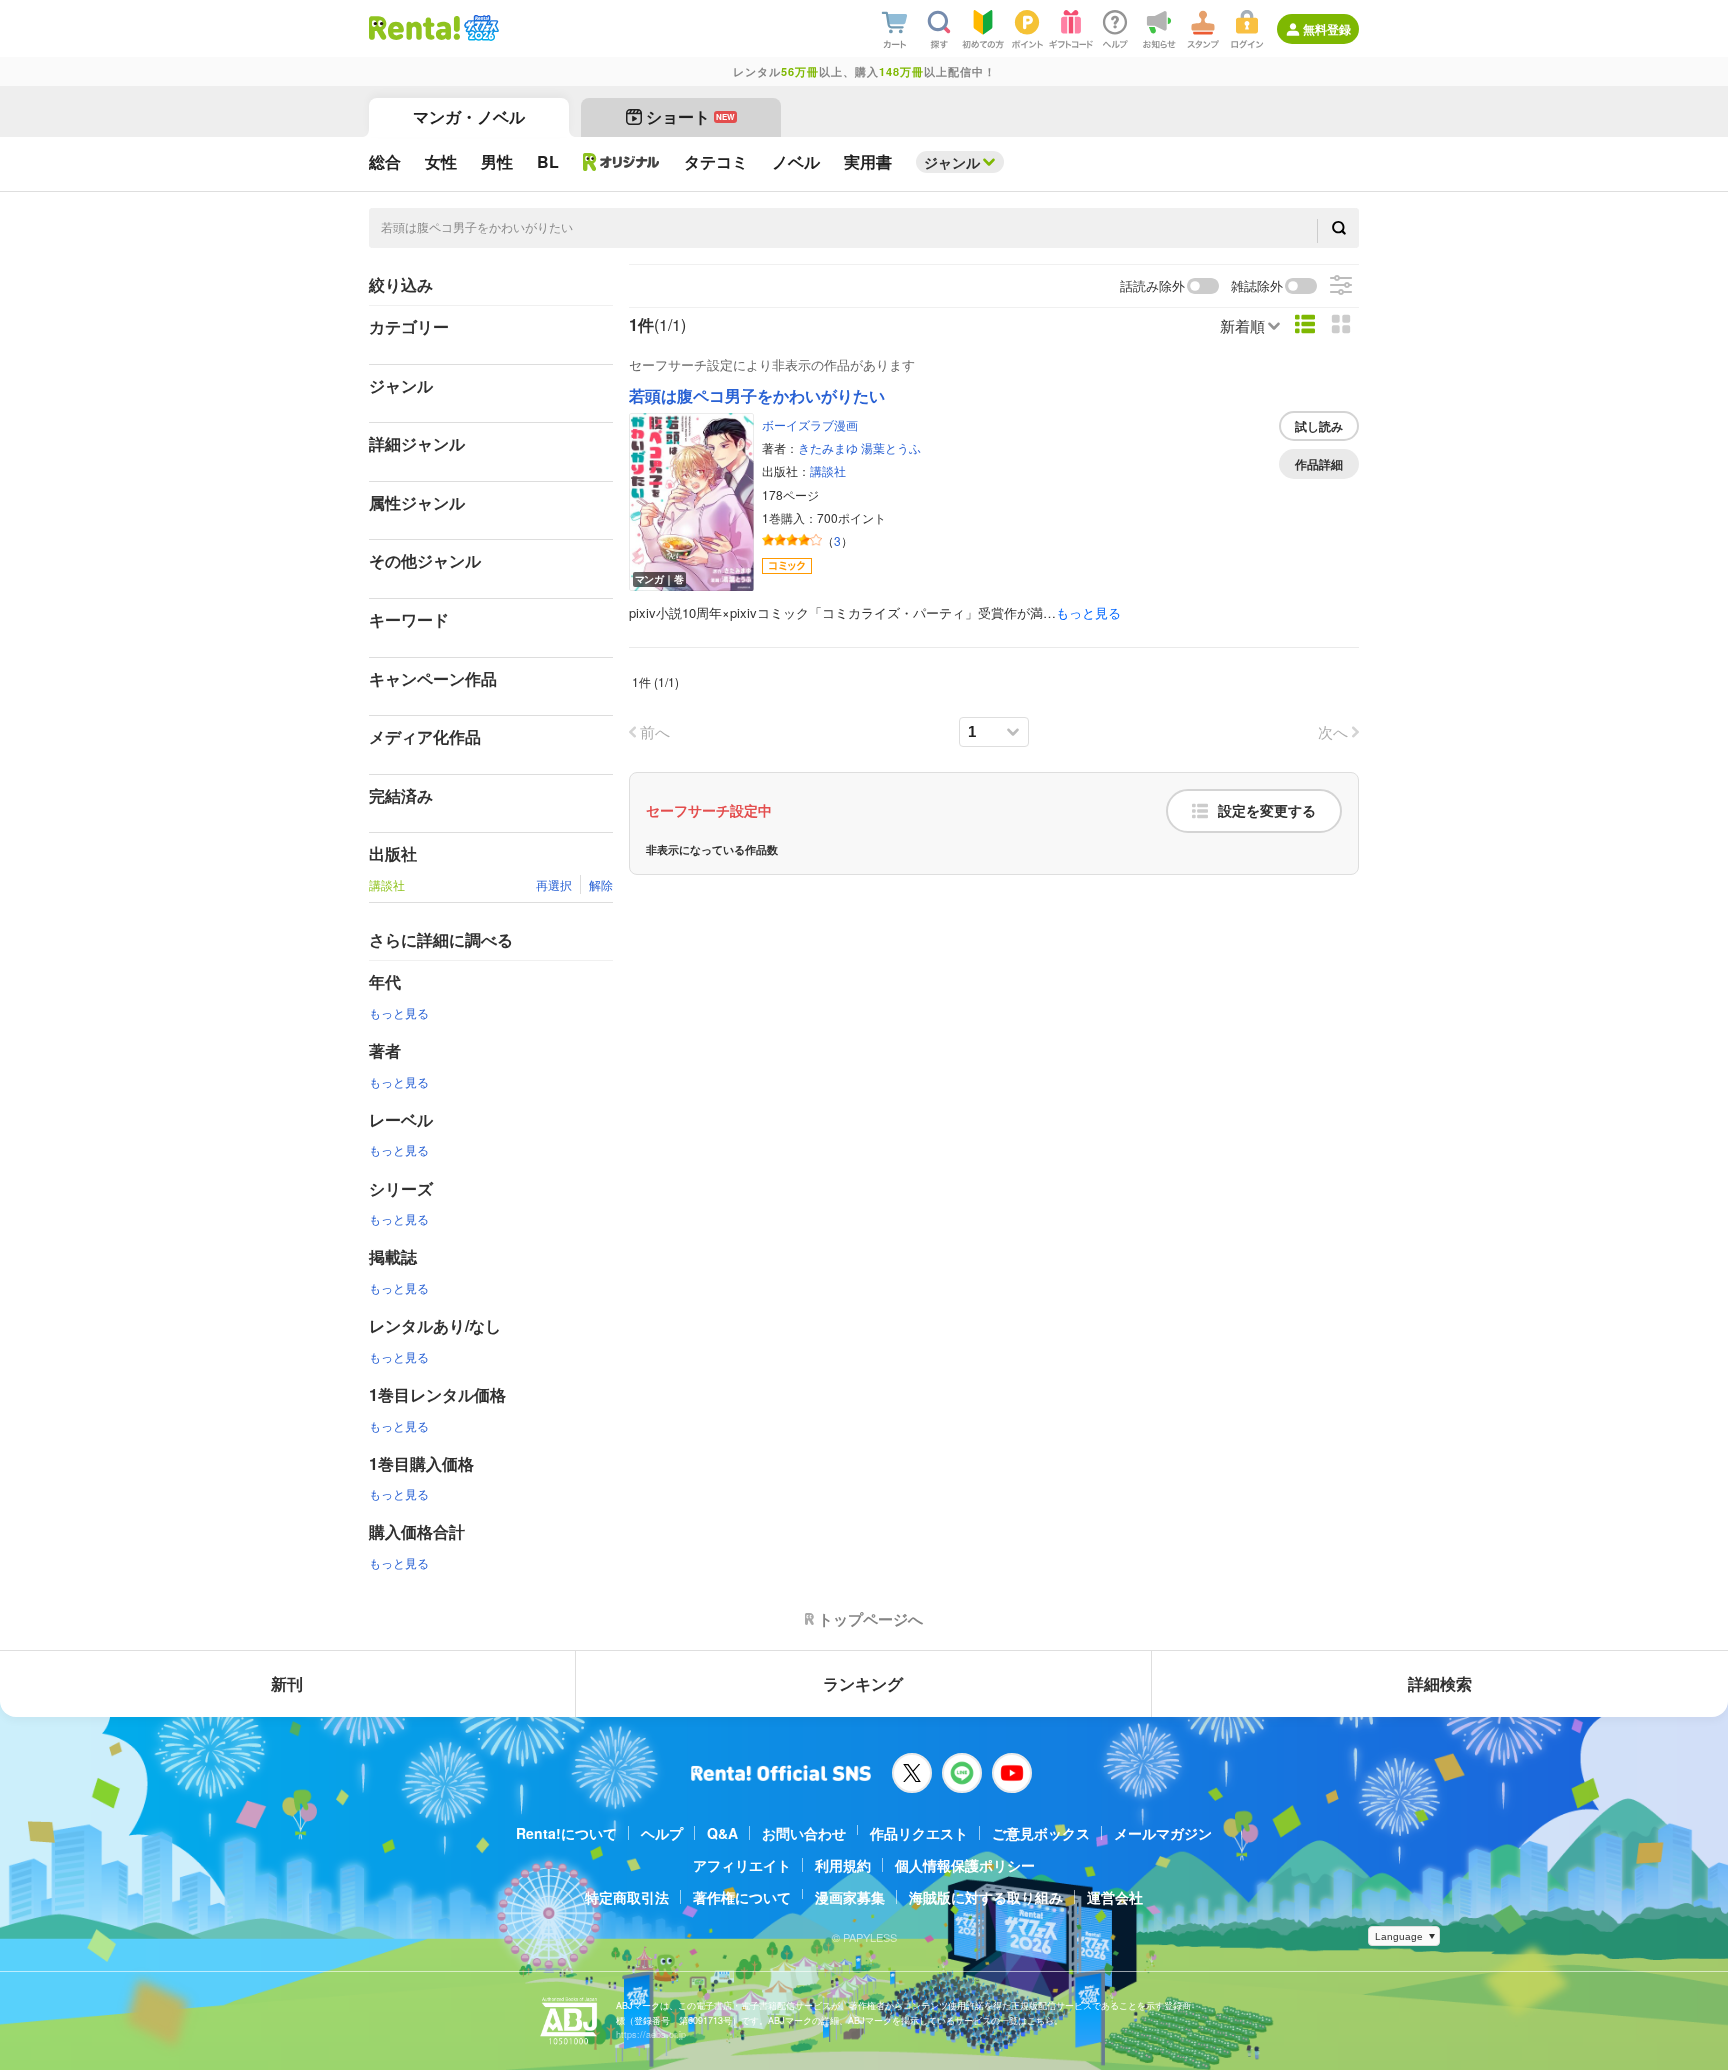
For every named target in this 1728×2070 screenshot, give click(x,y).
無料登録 (1327, 29)
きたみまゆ (828, 447)
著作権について (742, 1897)
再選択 (554, 884)
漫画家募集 (850, 1897)
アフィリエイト (742, 1865)
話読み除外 (1152, 286)
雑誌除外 (1257, 286)
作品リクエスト (919, 1833)
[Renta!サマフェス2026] (479, 28)
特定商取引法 (627, 1897)
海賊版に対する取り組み (986, 1897)
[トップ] (414, 28)
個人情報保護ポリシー (965, 1865)
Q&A (722, 1833)
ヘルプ (662, 1833)
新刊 (287, 1683)
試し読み (1319, 426)
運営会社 (1115, 1897)
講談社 (828, 470)
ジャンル (952, 162)
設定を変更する (1267, 811)
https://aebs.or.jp (651, 2034)
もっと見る (399, 1012)
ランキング (863, 1683)
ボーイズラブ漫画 (810, 424)
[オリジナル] (621, 162)
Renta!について (566, 1833)
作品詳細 (1319, 464)
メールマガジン (1163, 1833)
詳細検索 (1440, 1683)
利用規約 (843, 1865)
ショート (690, 116)
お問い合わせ (804, 1833)
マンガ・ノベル (469, 116)
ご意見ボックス (1041, 1833)
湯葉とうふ (891, 447)
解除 (601, 884)
